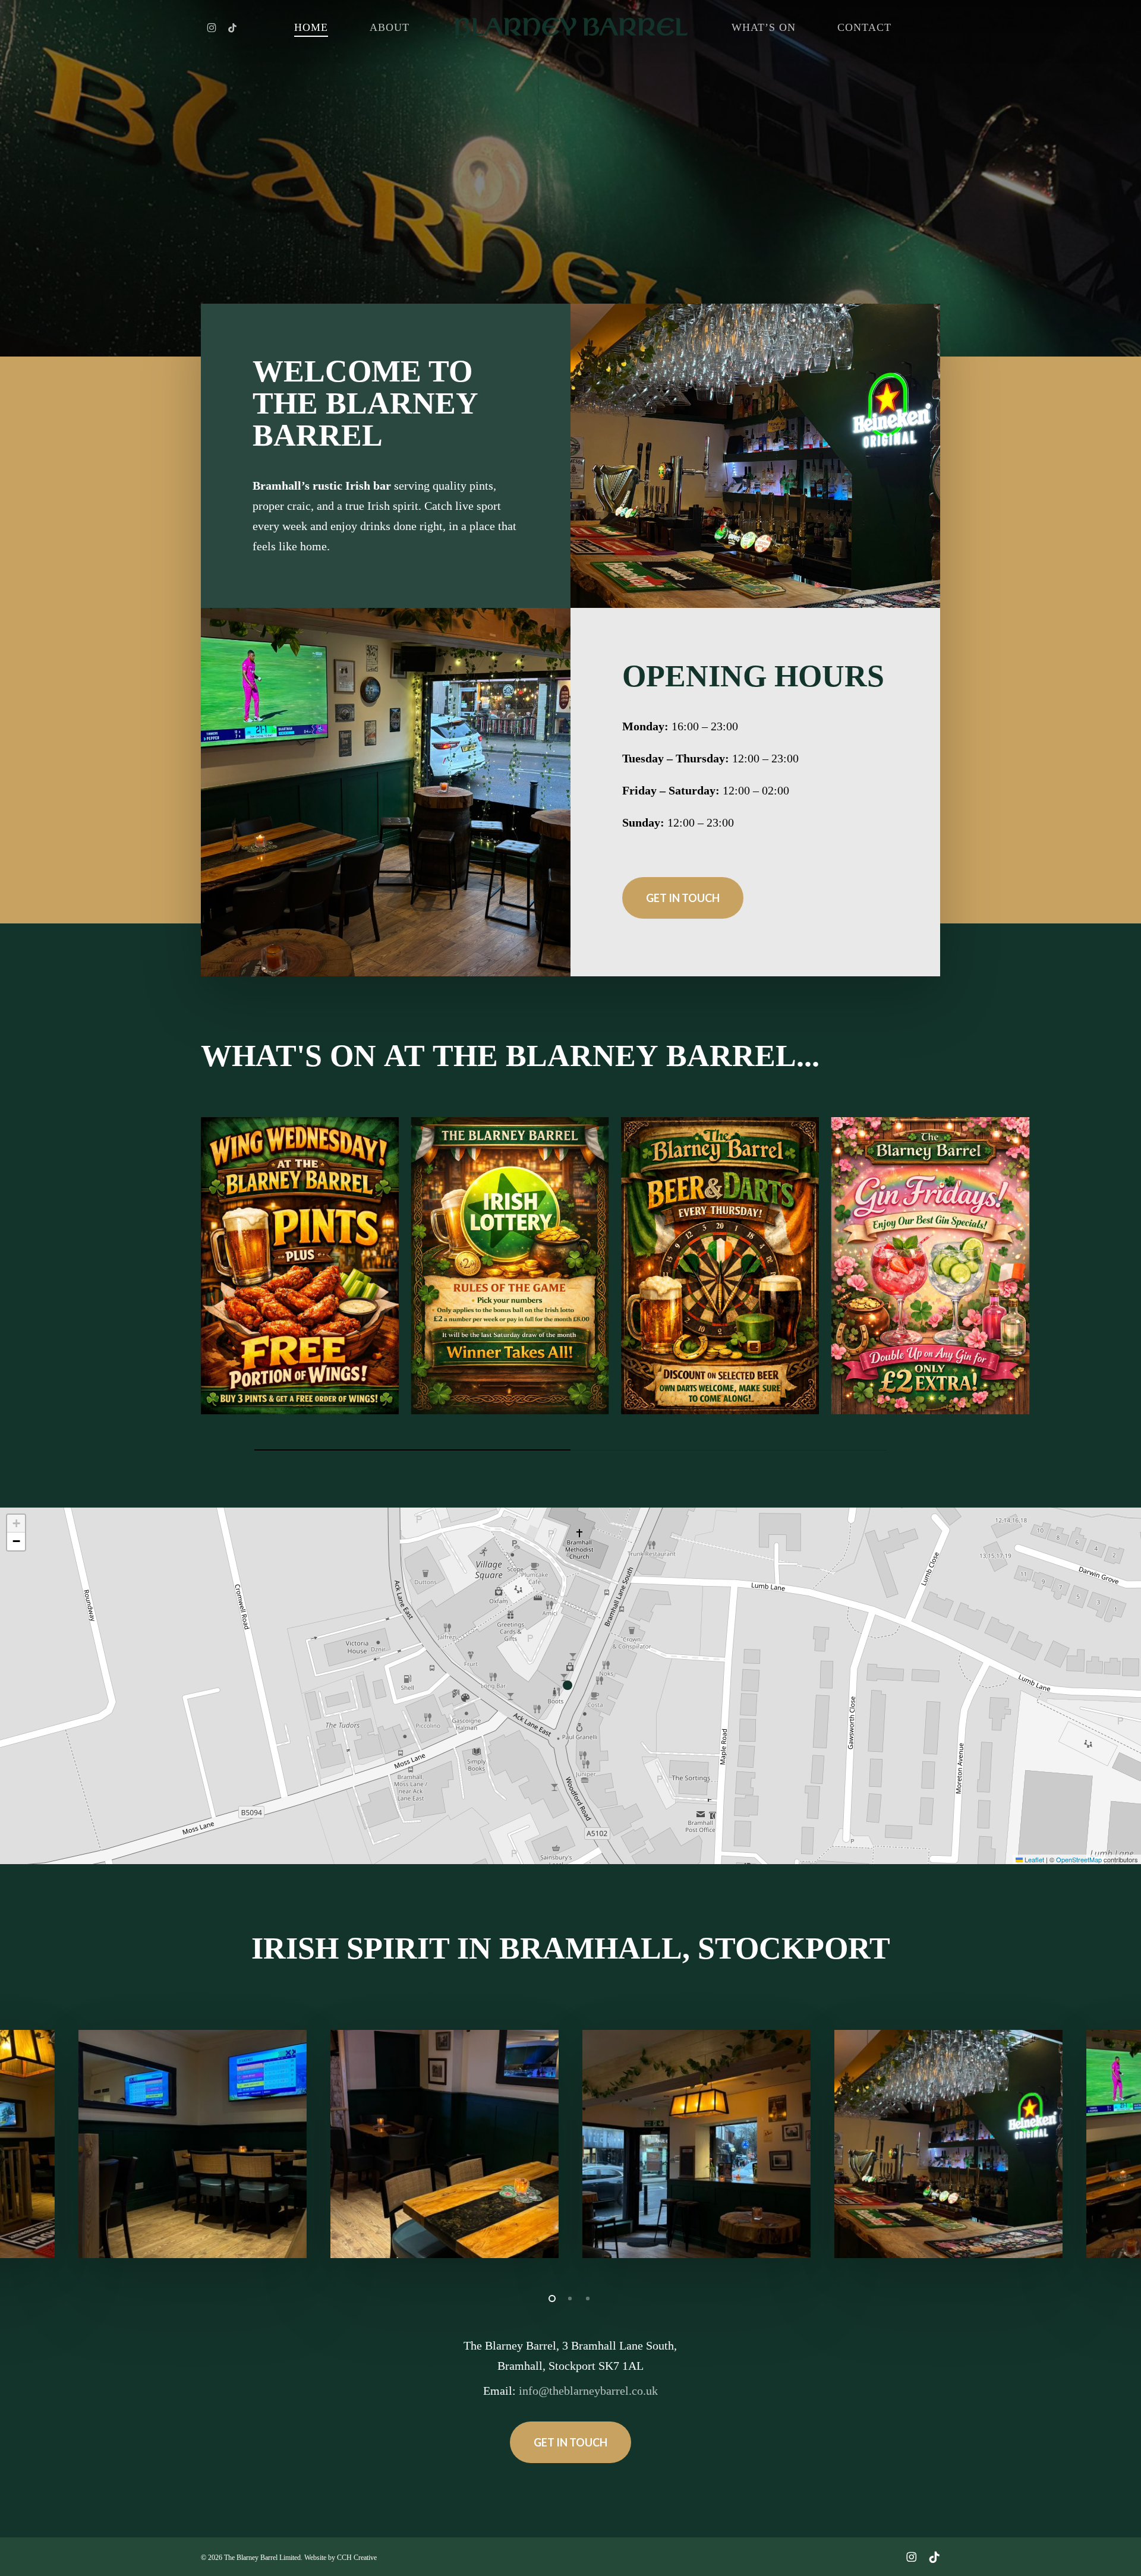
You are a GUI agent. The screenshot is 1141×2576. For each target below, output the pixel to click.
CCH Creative (357, 2558)
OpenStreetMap (1079, 1859)
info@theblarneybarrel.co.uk (588, 2391)
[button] (683, 898)
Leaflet (1033, 1859)
